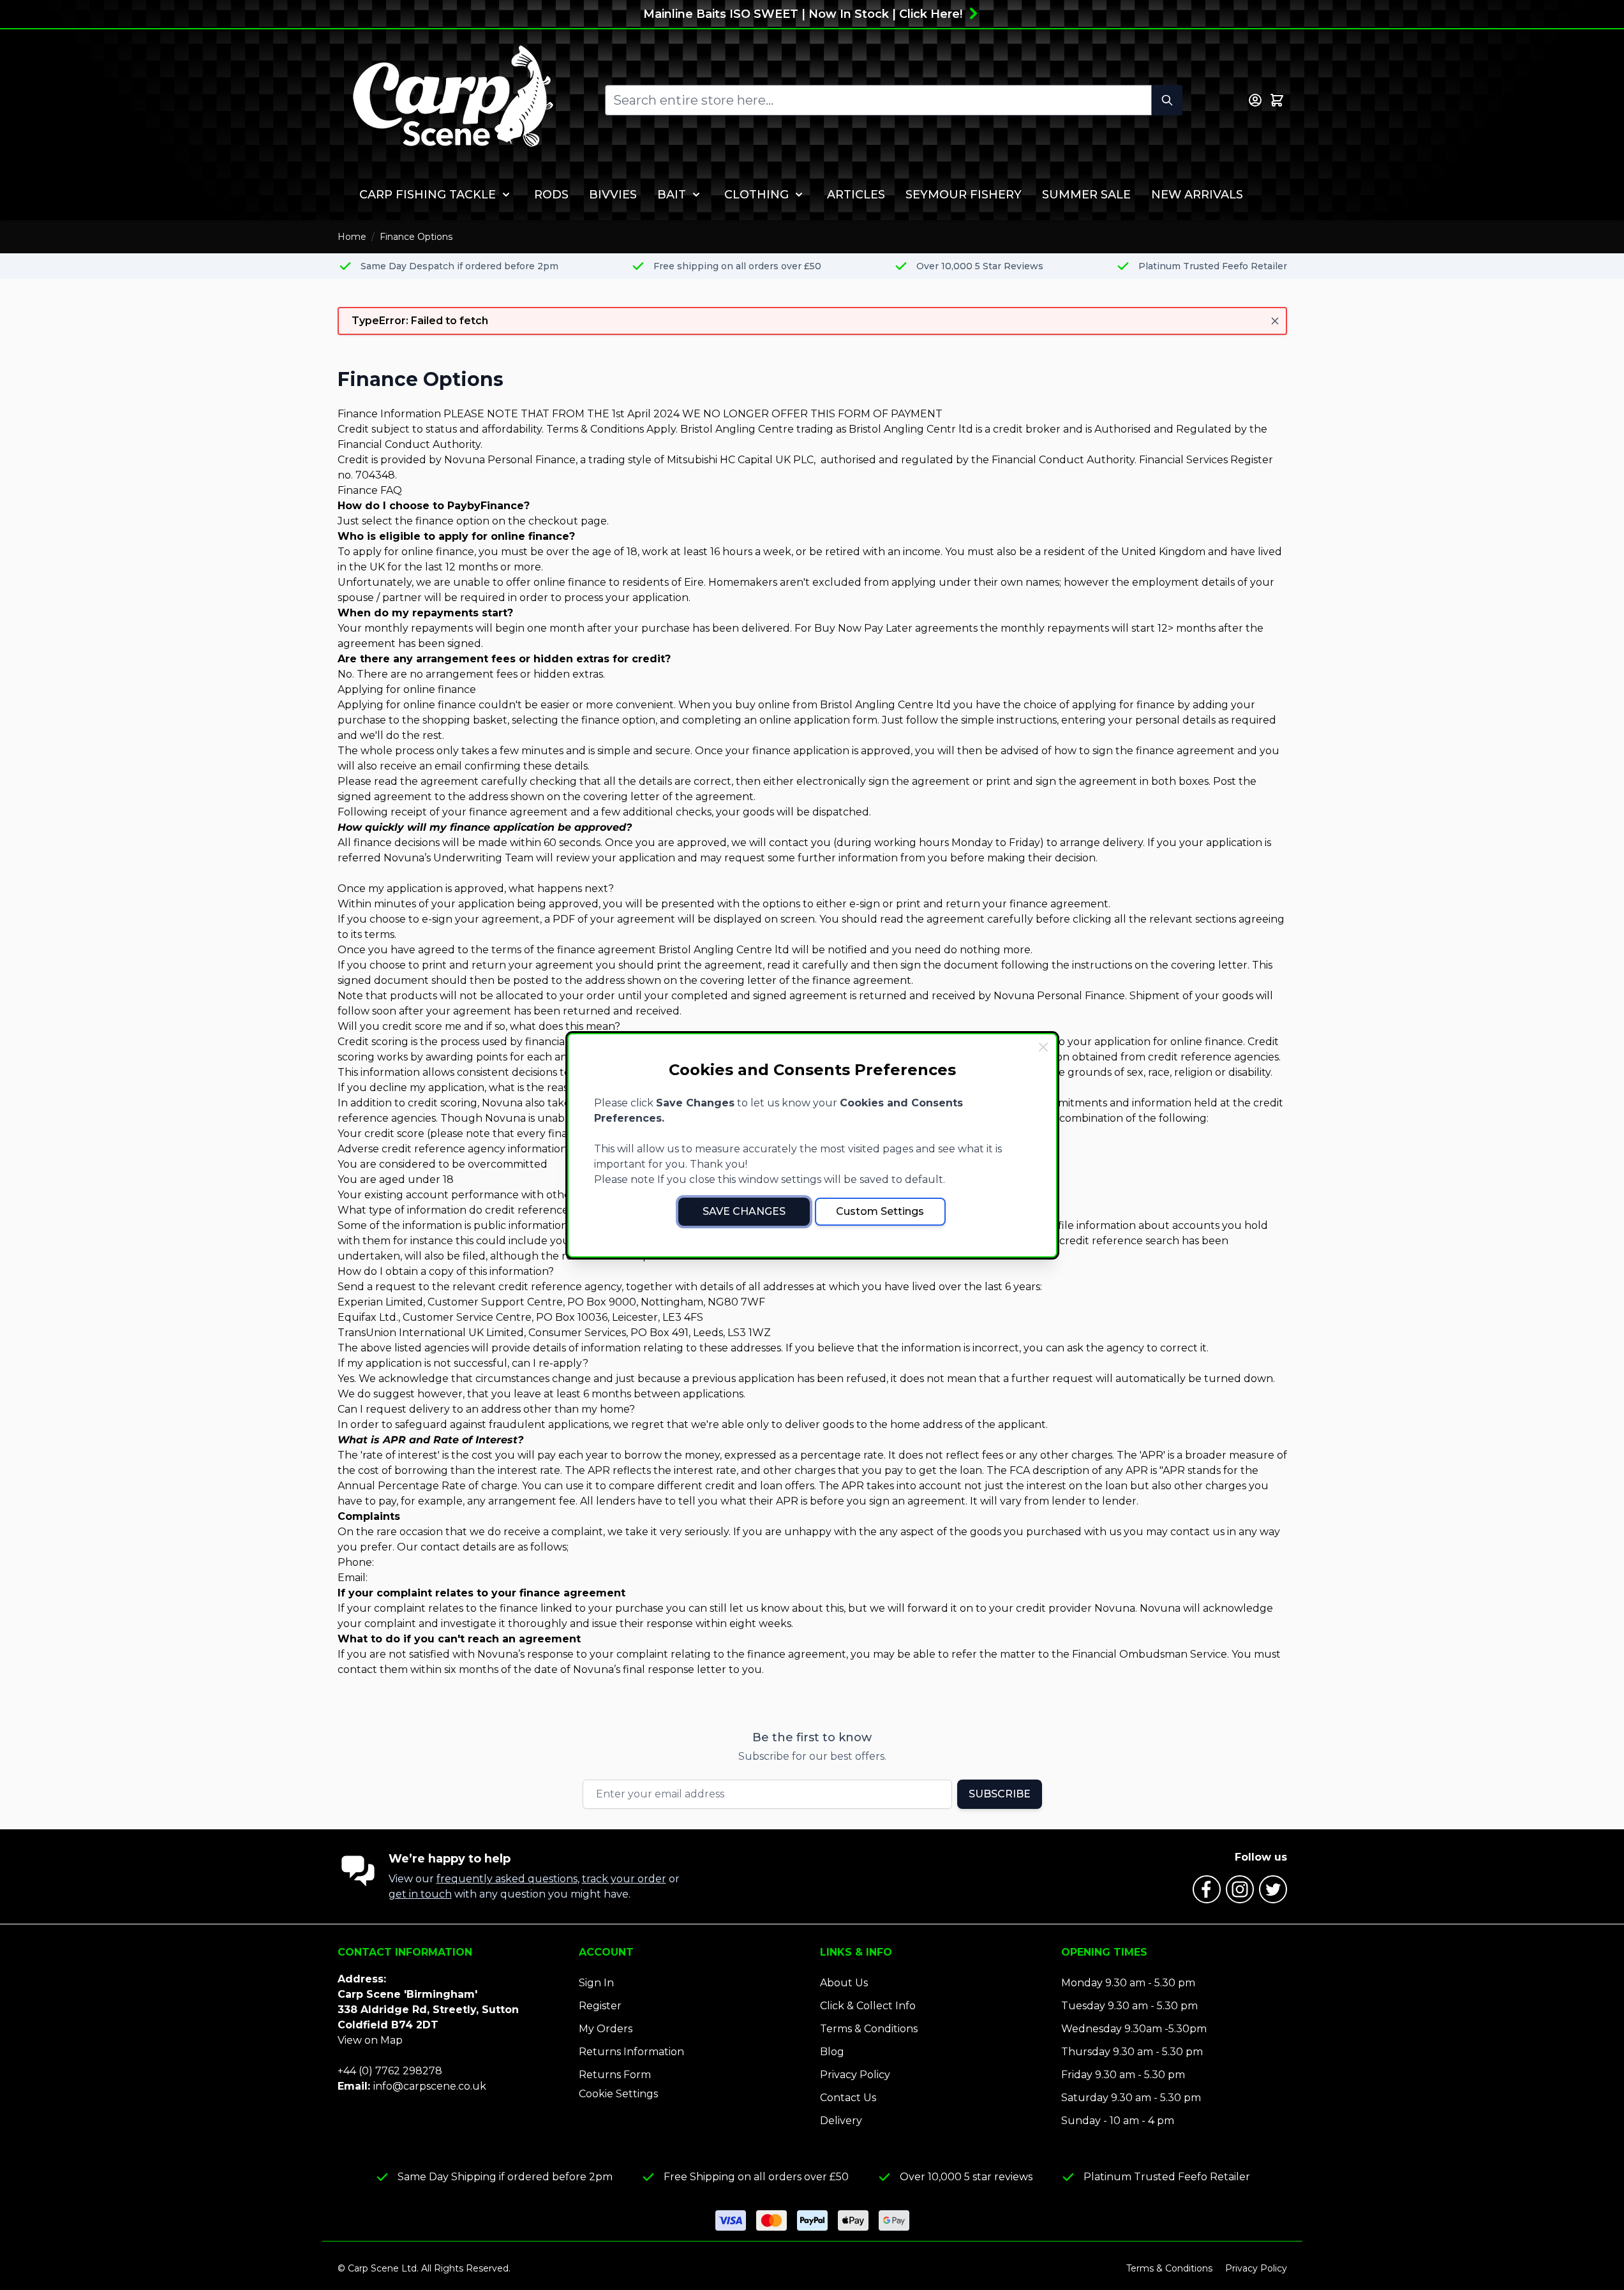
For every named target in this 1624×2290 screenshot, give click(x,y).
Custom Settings (880, 1211)
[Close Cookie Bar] (1043, 1047)
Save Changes (744, 1211)
